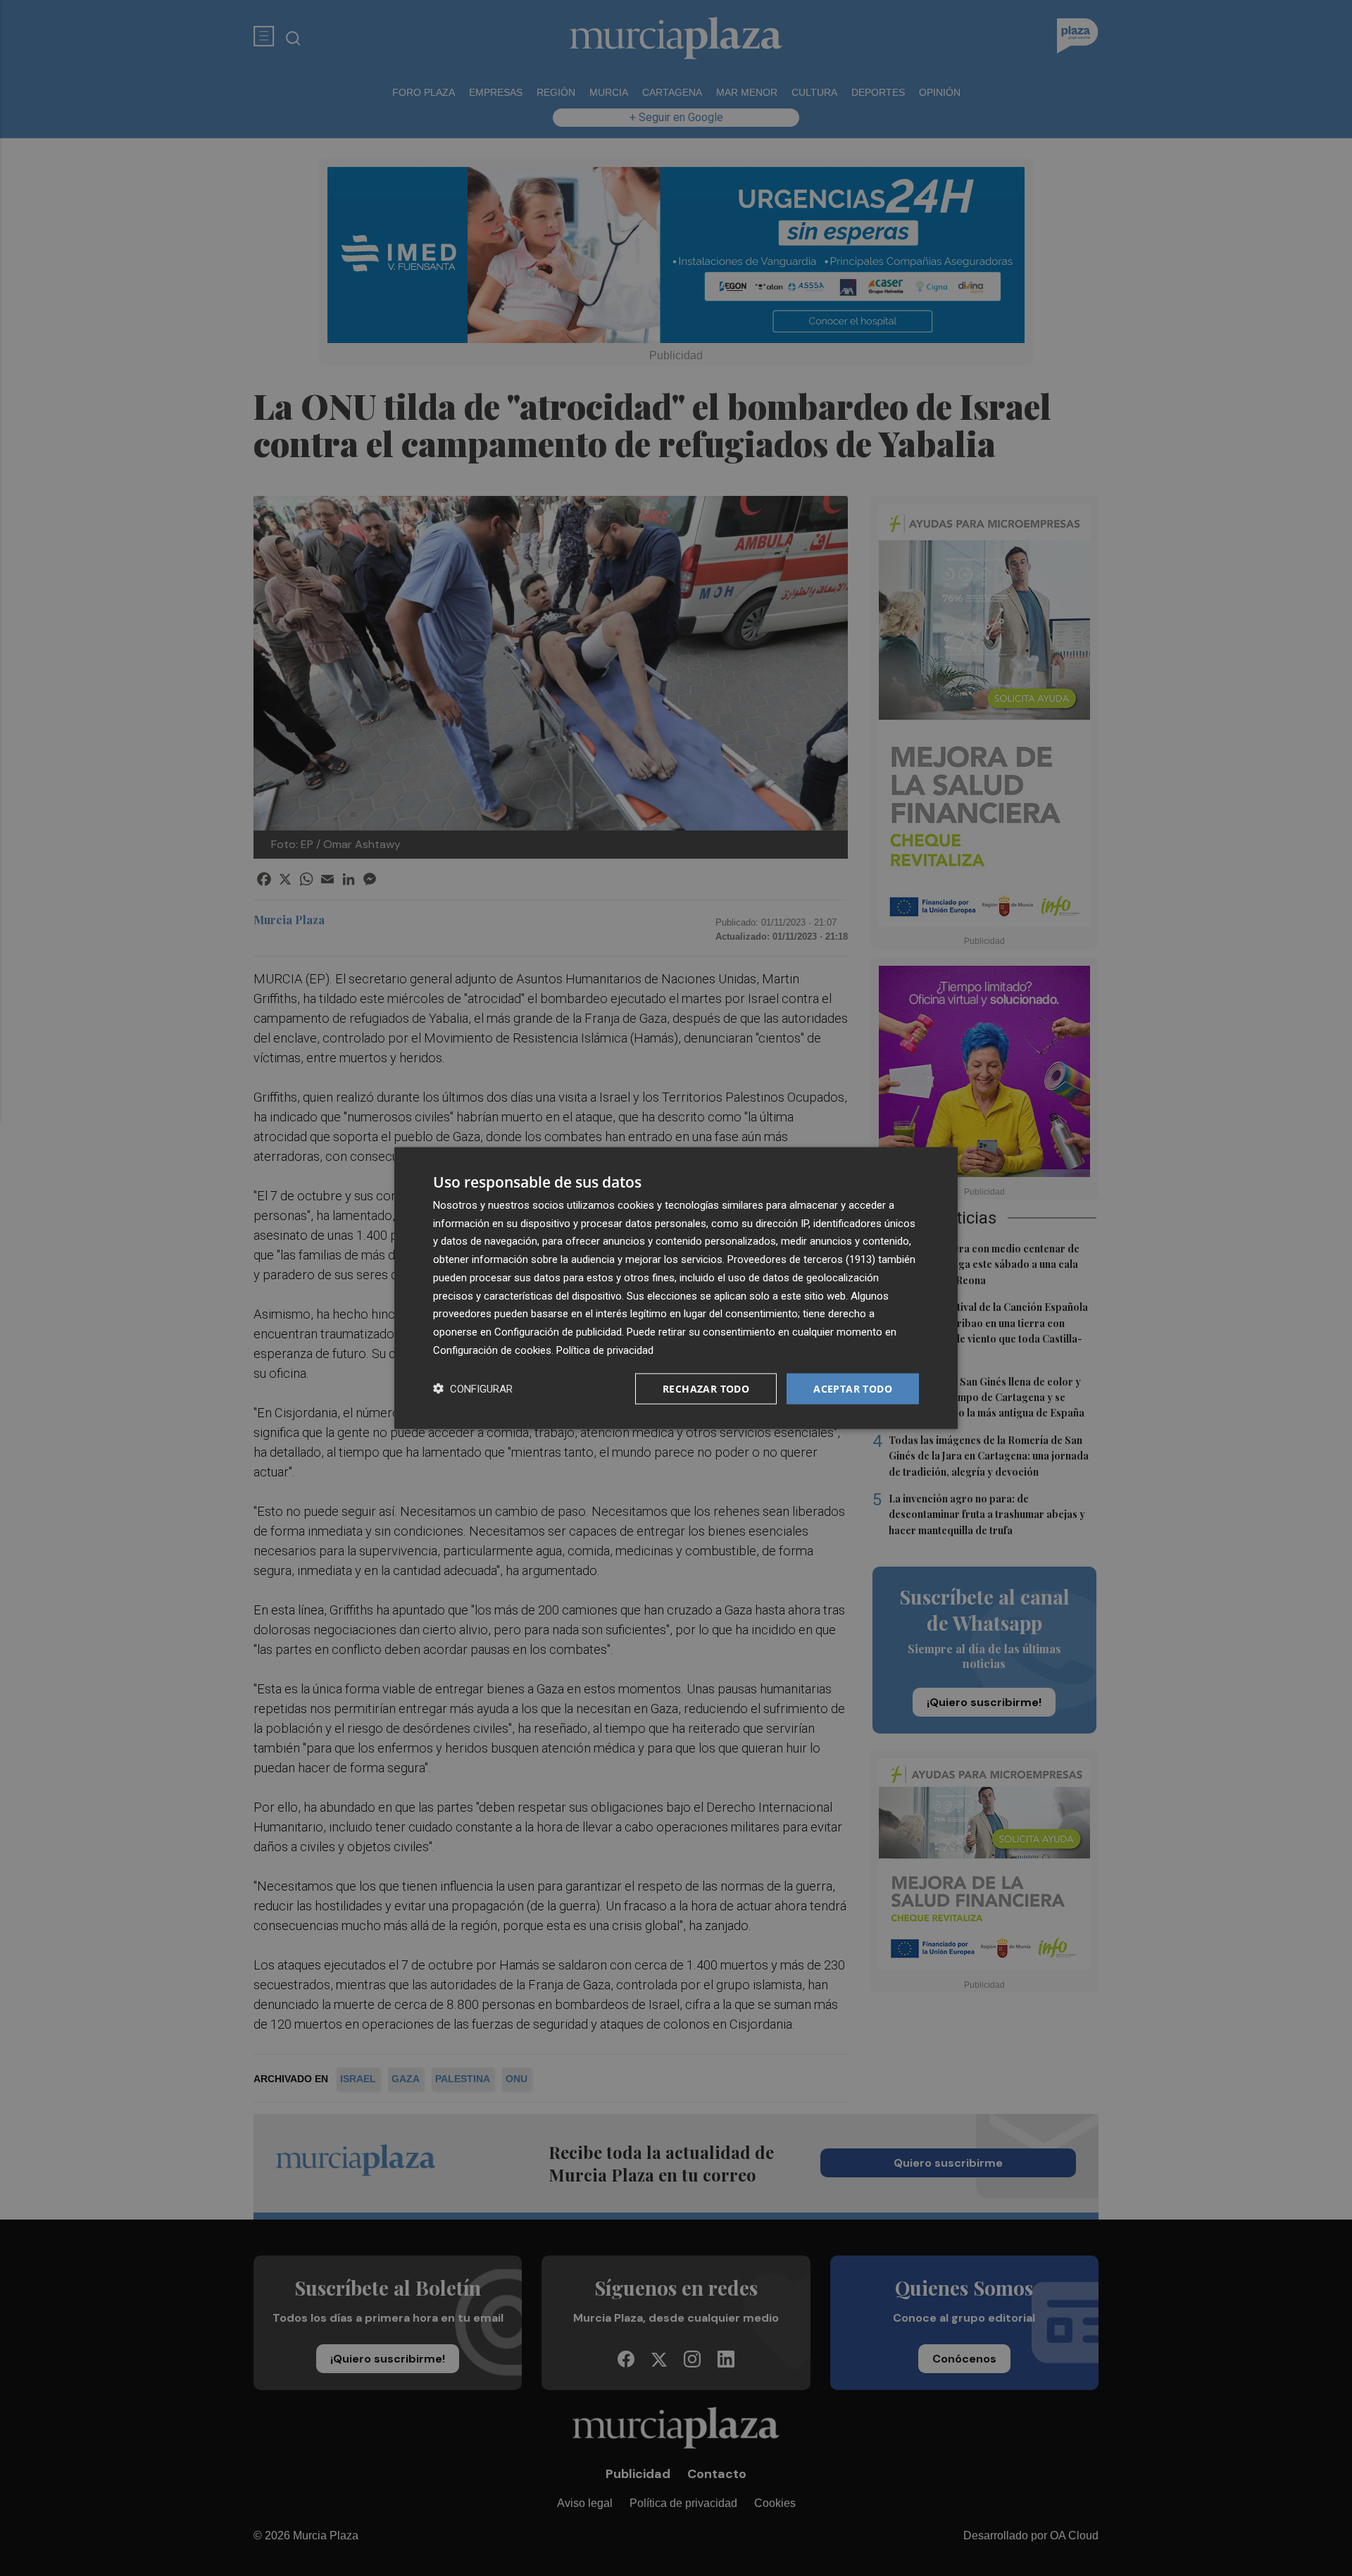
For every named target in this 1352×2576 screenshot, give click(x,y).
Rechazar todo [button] (706, 1388)
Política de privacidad (605, 1350)
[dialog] (676, 1288)
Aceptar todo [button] (853, 1388)
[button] (473, 1389)
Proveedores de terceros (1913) (801, 1259)
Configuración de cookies (492, 1350)
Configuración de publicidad (558, 1332)
